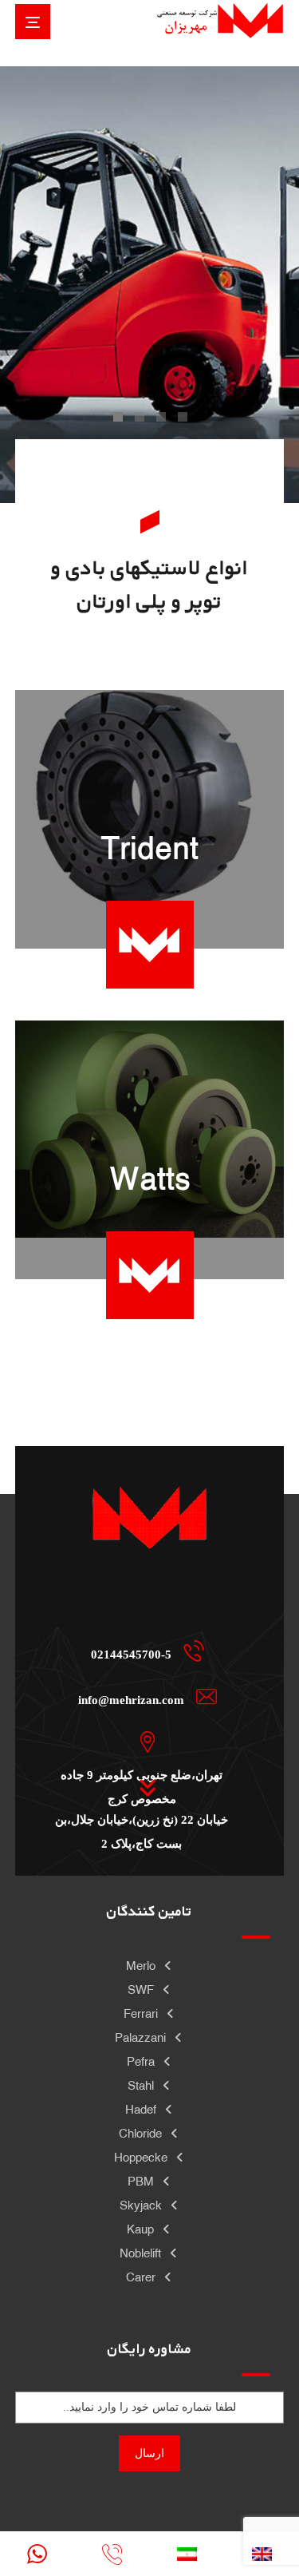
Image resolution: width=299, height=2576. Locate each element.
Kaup (140, 2229)
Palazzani (140, 2037)
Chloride (140, 2133)
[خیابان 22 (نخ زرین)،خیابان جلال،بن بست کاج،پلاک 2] (144, 1787)
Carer (141, 2277)
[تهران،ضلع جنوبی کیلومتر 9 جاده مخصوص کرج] (144, 1742)
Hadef (141, 2109)
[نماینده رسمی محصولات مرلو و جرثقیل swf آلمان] (220, 20)
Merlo (141, 1966)
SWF (141, 1989)
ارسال (149, 2453)
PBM (141, 2181)
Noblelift (140, 2253)
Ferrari (141, 2013)
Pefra (141, 2061)
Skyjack (141, 2205)
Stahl (141, 2085)
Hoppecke (141, 2157)
